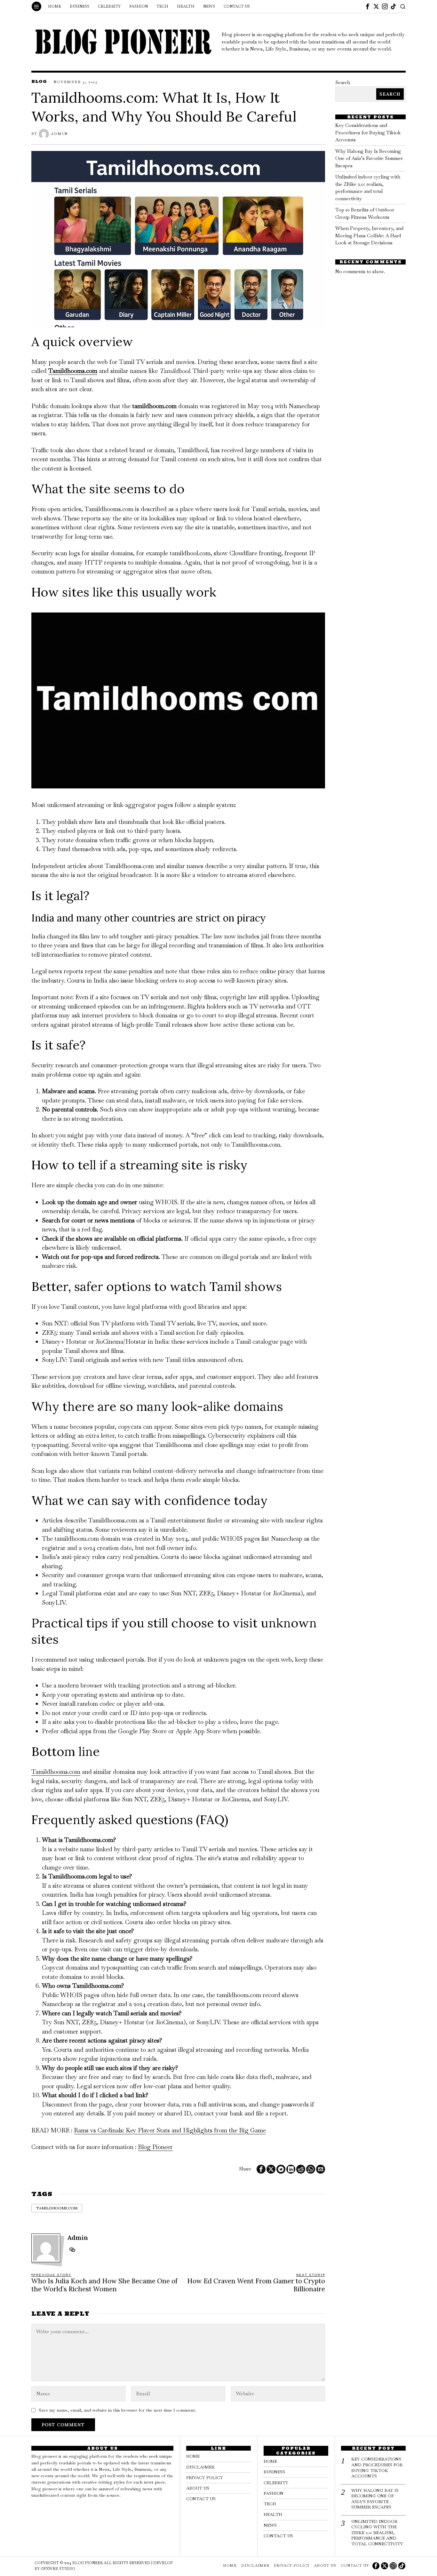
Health (273, 2514)
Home (193, 2456)
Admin (59, 134)
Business (274, 2472)
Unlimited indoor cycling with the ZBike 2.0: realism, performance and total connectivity (377, 2533)
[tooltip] (368, 6)
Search (343, 82)
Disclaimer (200, 2467)
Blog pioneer (88, 2563)
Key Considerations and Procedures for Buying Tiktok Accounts (368, 132)
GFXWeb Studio (58, 2569)
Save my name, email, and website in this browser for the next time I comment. (117, 2410)
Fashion (274, 2493)
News (270, 2525)
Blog (39, 81)
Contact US (201, 2499)
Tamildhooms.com (73, 371)
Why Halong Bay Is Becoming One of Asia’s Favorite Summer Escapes (369, 158)
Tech (270, 2504)
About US (198, 2488)
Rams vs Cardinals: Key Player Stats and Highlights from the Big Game (170, 2130)
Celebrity (276, 2483)
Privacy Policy (205, 2478)
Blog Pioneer (155, 2147)
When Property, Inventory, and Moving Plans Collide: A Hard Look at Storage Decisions (369, 235)
